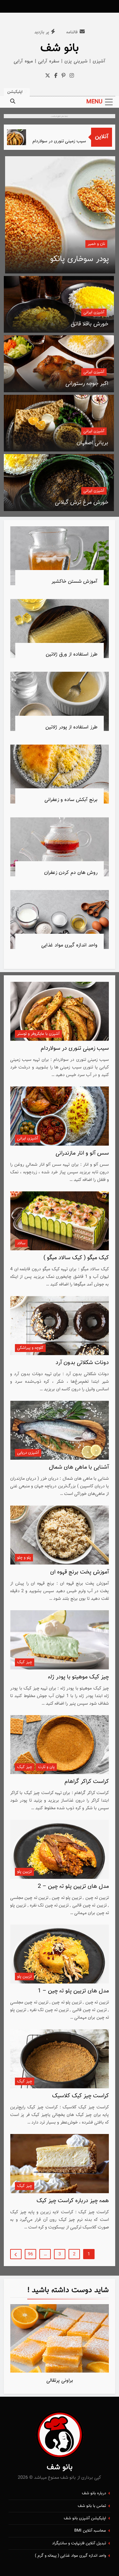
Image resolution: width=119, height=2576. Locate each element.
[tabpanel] (60, 2346)
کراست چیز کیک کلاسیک (80, 2096)
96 (30, 2254)
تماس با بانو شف (92, 2506)
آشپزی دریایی (28, 1453)
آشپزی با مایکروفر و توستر (38, 1034)
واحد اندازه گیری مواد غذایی (69, 945)
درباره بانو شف (94, 2493)
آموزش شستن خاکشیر (74, 581)
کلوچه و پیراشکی (30, 1348)
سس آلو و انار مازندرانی (82, 1153)
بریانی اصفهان (92, 443)
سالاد (21, 1243)
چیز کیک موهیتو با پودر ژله (78, 1677)
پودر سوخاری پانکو (79, 259)
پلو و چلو (24, 1558)
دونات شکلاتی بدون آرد (82, 1363)
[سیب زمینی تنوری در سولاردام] (27, 137)
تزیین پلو (24, 1872)
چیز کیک (25, 1662)
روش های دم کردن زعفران (71, 873)
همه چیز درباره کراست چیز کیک (73, 2201)
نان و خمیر (96, 244)
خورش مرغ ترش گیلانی (82, 503)
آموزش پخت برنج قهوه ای (79, 1572)
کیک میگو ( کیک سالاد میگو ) (76, 1258)
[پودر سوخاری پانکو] (60, 215)
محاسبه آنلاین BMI (90, 2531)
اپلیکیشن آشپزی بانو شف (85, 2518)
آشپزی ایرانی (94, 312)
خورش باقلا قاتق (89, 324)
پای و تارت (46, 1767)
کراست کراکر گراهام (87, 1782)
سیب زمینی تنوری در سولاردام (72, 141)
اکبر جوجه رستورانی (87, 384)
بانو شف (60, 48)
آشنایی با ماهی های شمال (79, 1467)
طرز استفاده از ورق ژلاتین (72, 654)
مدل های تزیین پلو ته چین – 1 (73, 1991)
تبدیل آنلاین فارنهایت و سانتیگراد (79, 2543)
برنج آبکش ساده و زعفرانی (71, 800)
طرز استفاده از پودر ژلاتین (71, 727)
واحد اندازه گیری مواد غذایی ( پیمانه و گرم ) (70, 2556)
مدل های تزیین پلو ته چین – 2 (73, 1887)
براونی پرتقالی (60, 2381)
